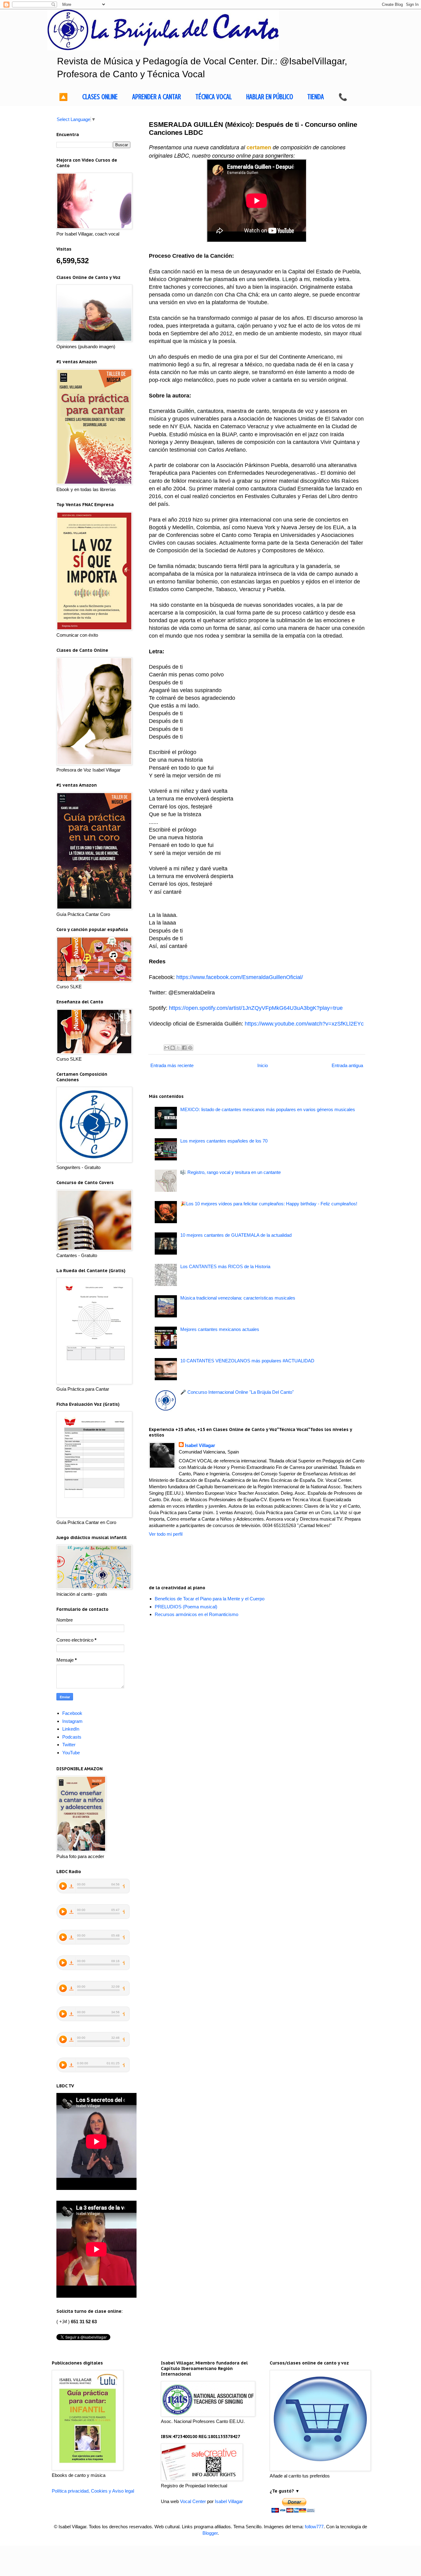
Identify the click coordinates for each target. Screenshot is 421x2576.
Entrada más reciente (172, 1065)
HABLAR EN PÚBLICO (270, 97)
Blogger (210, 2533)
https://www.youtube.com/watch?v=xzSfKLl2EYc (304, 1024)
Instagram (72, 1721)
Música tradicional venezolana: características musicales (238, 1298)
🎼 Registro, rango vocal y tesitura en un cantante (231, 1172)
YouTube (71, 1753)
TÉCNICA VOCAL (214, 97)
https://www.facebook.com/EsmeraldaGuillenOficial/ (240, 977)
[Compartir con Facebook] (184, 1048)
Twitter (69, 1745)
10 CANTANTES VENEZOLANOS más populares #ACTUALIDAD (247, 1361)
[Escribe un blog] (173, 1048)
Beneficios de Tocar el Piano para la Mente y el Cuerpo (210, 1599)
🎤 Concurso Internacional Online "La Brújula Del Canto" (237, 1392)
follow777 (314, 2527)
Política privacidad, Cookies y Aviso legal (93, 2491)
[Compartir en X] (178, 1048)
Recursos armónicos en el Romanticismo (196, 1614)
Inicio (263, 1065)
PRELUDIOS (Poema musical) (186, 1607)
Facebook (72, 1713)
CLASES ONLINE (100, 97)
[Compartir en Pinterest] (190, 1048)
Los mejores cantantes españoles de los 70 (224, 1141)
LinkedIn (71, 1729)
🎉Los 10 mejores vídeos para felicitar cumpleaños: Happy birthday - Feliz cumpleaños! (269, 1204)
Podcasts (72, 1737)
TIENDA (316, 97)
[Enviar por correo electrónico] (167, 1048)
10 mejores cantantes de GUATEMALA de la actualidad (236, 1235)
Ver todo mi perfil (166, 1534)
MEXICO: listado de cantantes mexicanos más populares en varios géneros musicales (268, 1109)
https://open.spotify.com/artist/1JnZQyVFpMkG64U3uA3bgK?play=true (256, 1008)
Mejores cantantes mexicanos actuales (220, 1329)
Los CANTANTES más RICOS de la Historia (225, 1266)
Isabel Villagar (200, 1445)
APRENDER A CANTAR (157, 97)
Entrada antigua (347, 1065)
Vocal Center (193, 2501)
